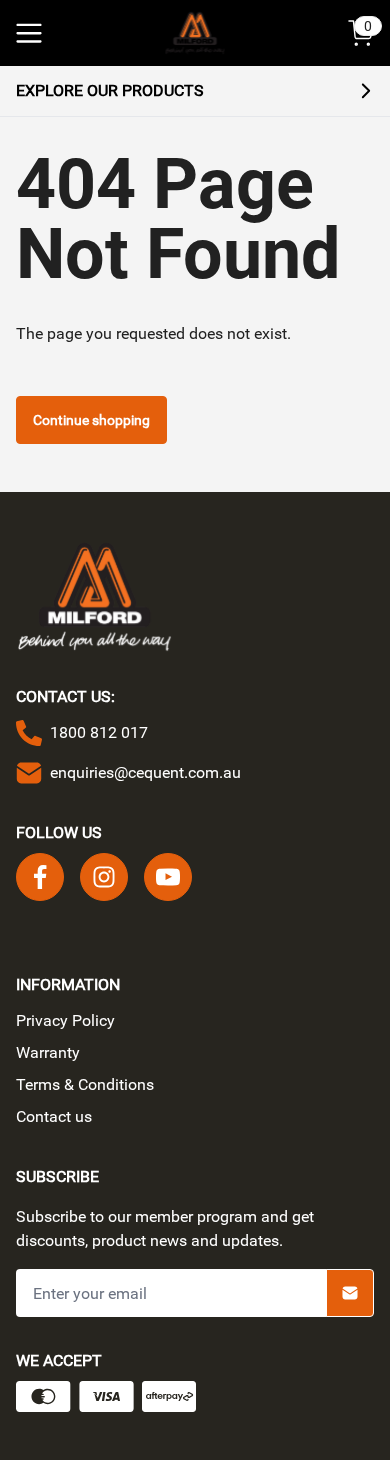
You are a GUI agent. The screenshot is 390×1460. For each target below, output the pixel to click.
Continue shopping (91, 420)
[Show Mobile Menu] (29, 33)
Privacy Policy (65, 1020)
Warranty (48, 1052)
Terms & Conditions (85, 1084)
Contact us (54, 1116)
